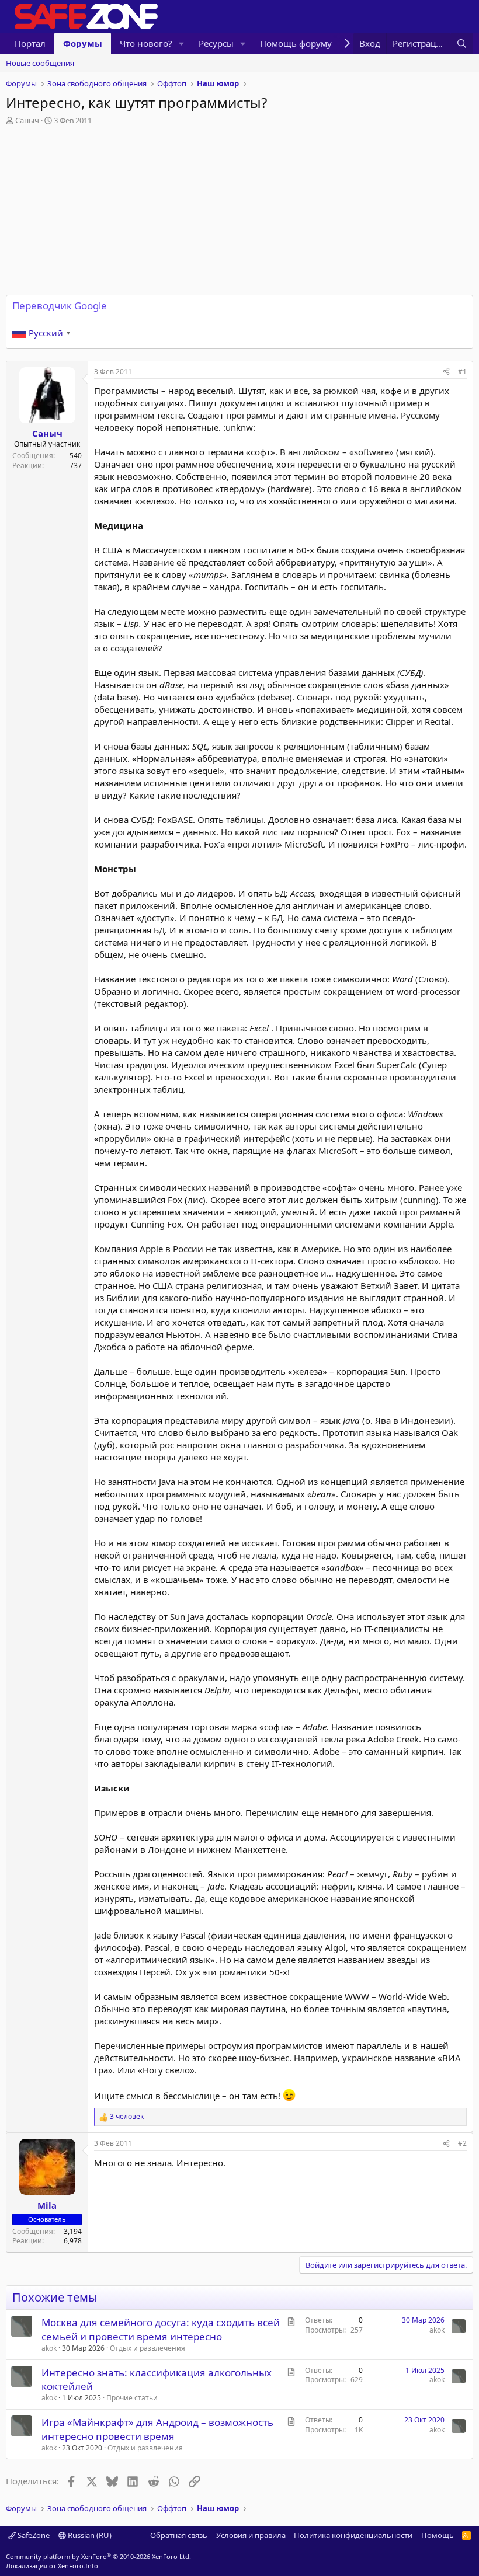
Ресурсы (216, 43)
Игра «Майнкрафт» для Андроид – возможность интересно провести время (157, 2429)
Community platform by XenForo (98, 2556)
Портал (30, 43)
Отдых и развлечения (147, 2348)
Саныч (27, 120)
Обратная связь (179, 2535)
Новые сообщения (40, 63)
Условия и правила (251, 2535)
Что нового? (146, 43)
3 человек (127, 2117)
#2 (462, 2143)
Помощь (438, 2535)
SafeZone (33, 2535)
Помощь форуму (296, 43)
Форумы (83, 43)
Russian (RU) (89, 2535)
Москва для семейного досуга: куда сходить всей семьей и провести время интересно (161, 2329)
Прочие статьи (132, 2398)
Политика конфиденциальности (353, 2535)
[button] (182, 43)
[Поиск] (462, 43)
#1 (462, 372)
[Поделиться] (446, 372)
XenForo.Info (78, 2566)
